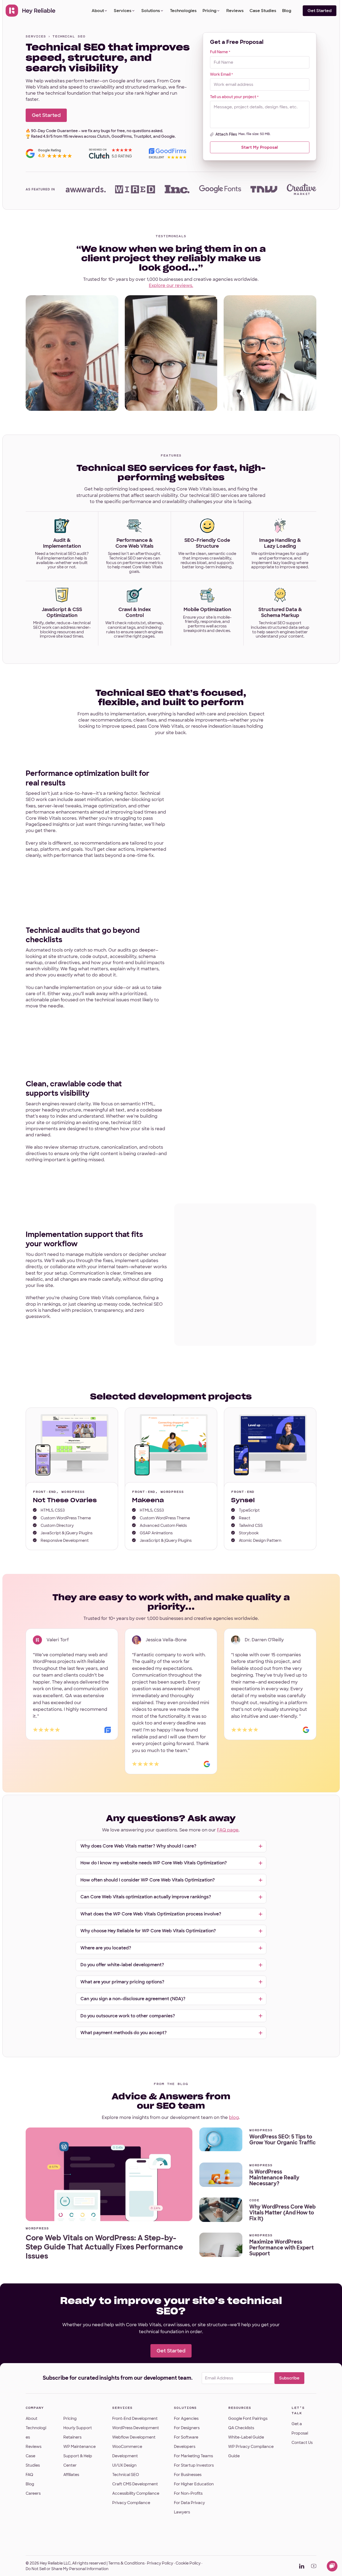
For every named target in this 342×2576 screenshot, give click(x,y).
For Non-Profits (188, 2493)
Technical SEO (126, 2475)
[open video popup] (72, 353)
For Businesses (188, 2475)
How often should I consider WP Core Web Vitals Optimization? (148, 1880)
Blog (287, 11)
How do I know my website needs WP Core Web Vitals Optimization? (154, 1863)
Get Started (320, 11)
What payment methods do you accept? (124, 2033)
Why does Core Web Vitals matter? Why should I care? (138, 1846)
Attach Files (226, 134)
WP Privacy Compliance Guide (251, 2451)
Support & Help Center (78, 2461)
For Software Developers (186, 2442)
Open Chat (332, 2566)
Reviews (235, 11)
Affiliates (71, 2475)
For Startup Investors (194, 2465)
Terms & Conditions (126, 2563)
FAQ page (228, 1830)
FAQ (29, 2475)
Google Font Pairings (248, 2418)
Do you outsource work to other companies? (128, 2016)
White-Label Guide (246, 2437)
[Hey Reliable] (31, 11)
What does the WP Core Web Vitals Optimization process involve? (151, 1914)
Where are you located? (106, 1948)
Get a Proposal (300, 2429)
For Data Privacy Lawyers (189, 2507)
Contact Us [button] (302, 2443)
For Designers (187, 2428)
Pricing (209, 11)
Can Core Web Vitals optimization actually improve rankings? (146, 1897)
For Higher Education (194, 2484)
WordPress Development (136, 2428)
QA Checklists (241, 2428)
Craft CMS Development (135, 2484)
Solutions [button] (151, 11)
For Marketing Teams (193, 2456)
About (98, 11)
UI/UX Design (124, 2465)
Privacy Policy (160, 2563)
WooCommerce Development (127, 2451)
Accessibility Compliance (136, 2493)
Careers (33, 2493)
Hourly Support (78, 2428)
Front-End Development (135, 2418)
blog (234, 2117)
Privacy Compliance (131, 2503)
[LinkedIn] (302, 2566)
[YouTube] (314, 2566)
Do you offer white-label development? (122, 1965)
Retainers (72, 2437)
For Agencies (186, 2418)
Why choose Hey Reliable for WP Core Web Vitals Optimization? (148, 1931)
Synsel (243, 1500)
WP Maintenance (79, 2447)
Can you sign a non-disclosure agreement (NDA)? (133, 1999)
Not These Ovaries (65, 1500)
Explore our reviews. (171, 285)
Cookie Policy (188, 2563)
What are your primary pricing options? (122, 1982)
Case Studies (263, 11)
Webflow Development (134, 2437)
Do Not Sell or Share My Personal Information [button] (67, 2569)
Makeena (148, 1500)
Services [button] (123, 11)
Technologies (183, 11)
